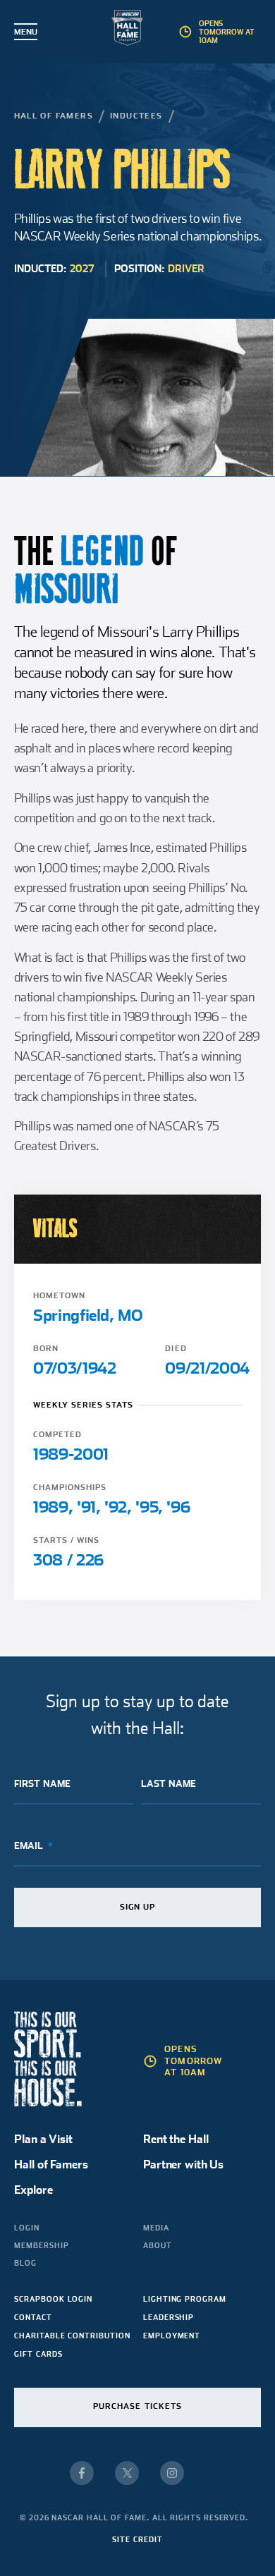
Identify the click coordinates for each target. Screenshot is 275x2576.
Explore (33, 2190)
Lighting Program (185, 2299)
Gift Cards (38, 2354)
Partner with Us (183, 2165)
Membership (41, 2245)
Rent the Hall (176, 2139)
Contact (33, 2317)
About (158, 2245)
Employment (172, 2336)
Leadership (169, 2317)
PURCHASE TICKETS (138, 2406)
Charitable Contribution (72, 2336)
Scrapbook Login (53, 2299)
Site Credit (137, 2539)
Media (156, 2228)
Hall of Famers (54, 116)
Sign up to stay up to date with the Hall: (137, 1715)
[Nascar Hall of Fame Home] (138, 31)
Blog (25, 2263)
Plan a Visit (43, 2139)
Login (27, 2228)
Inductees (136, 116)
